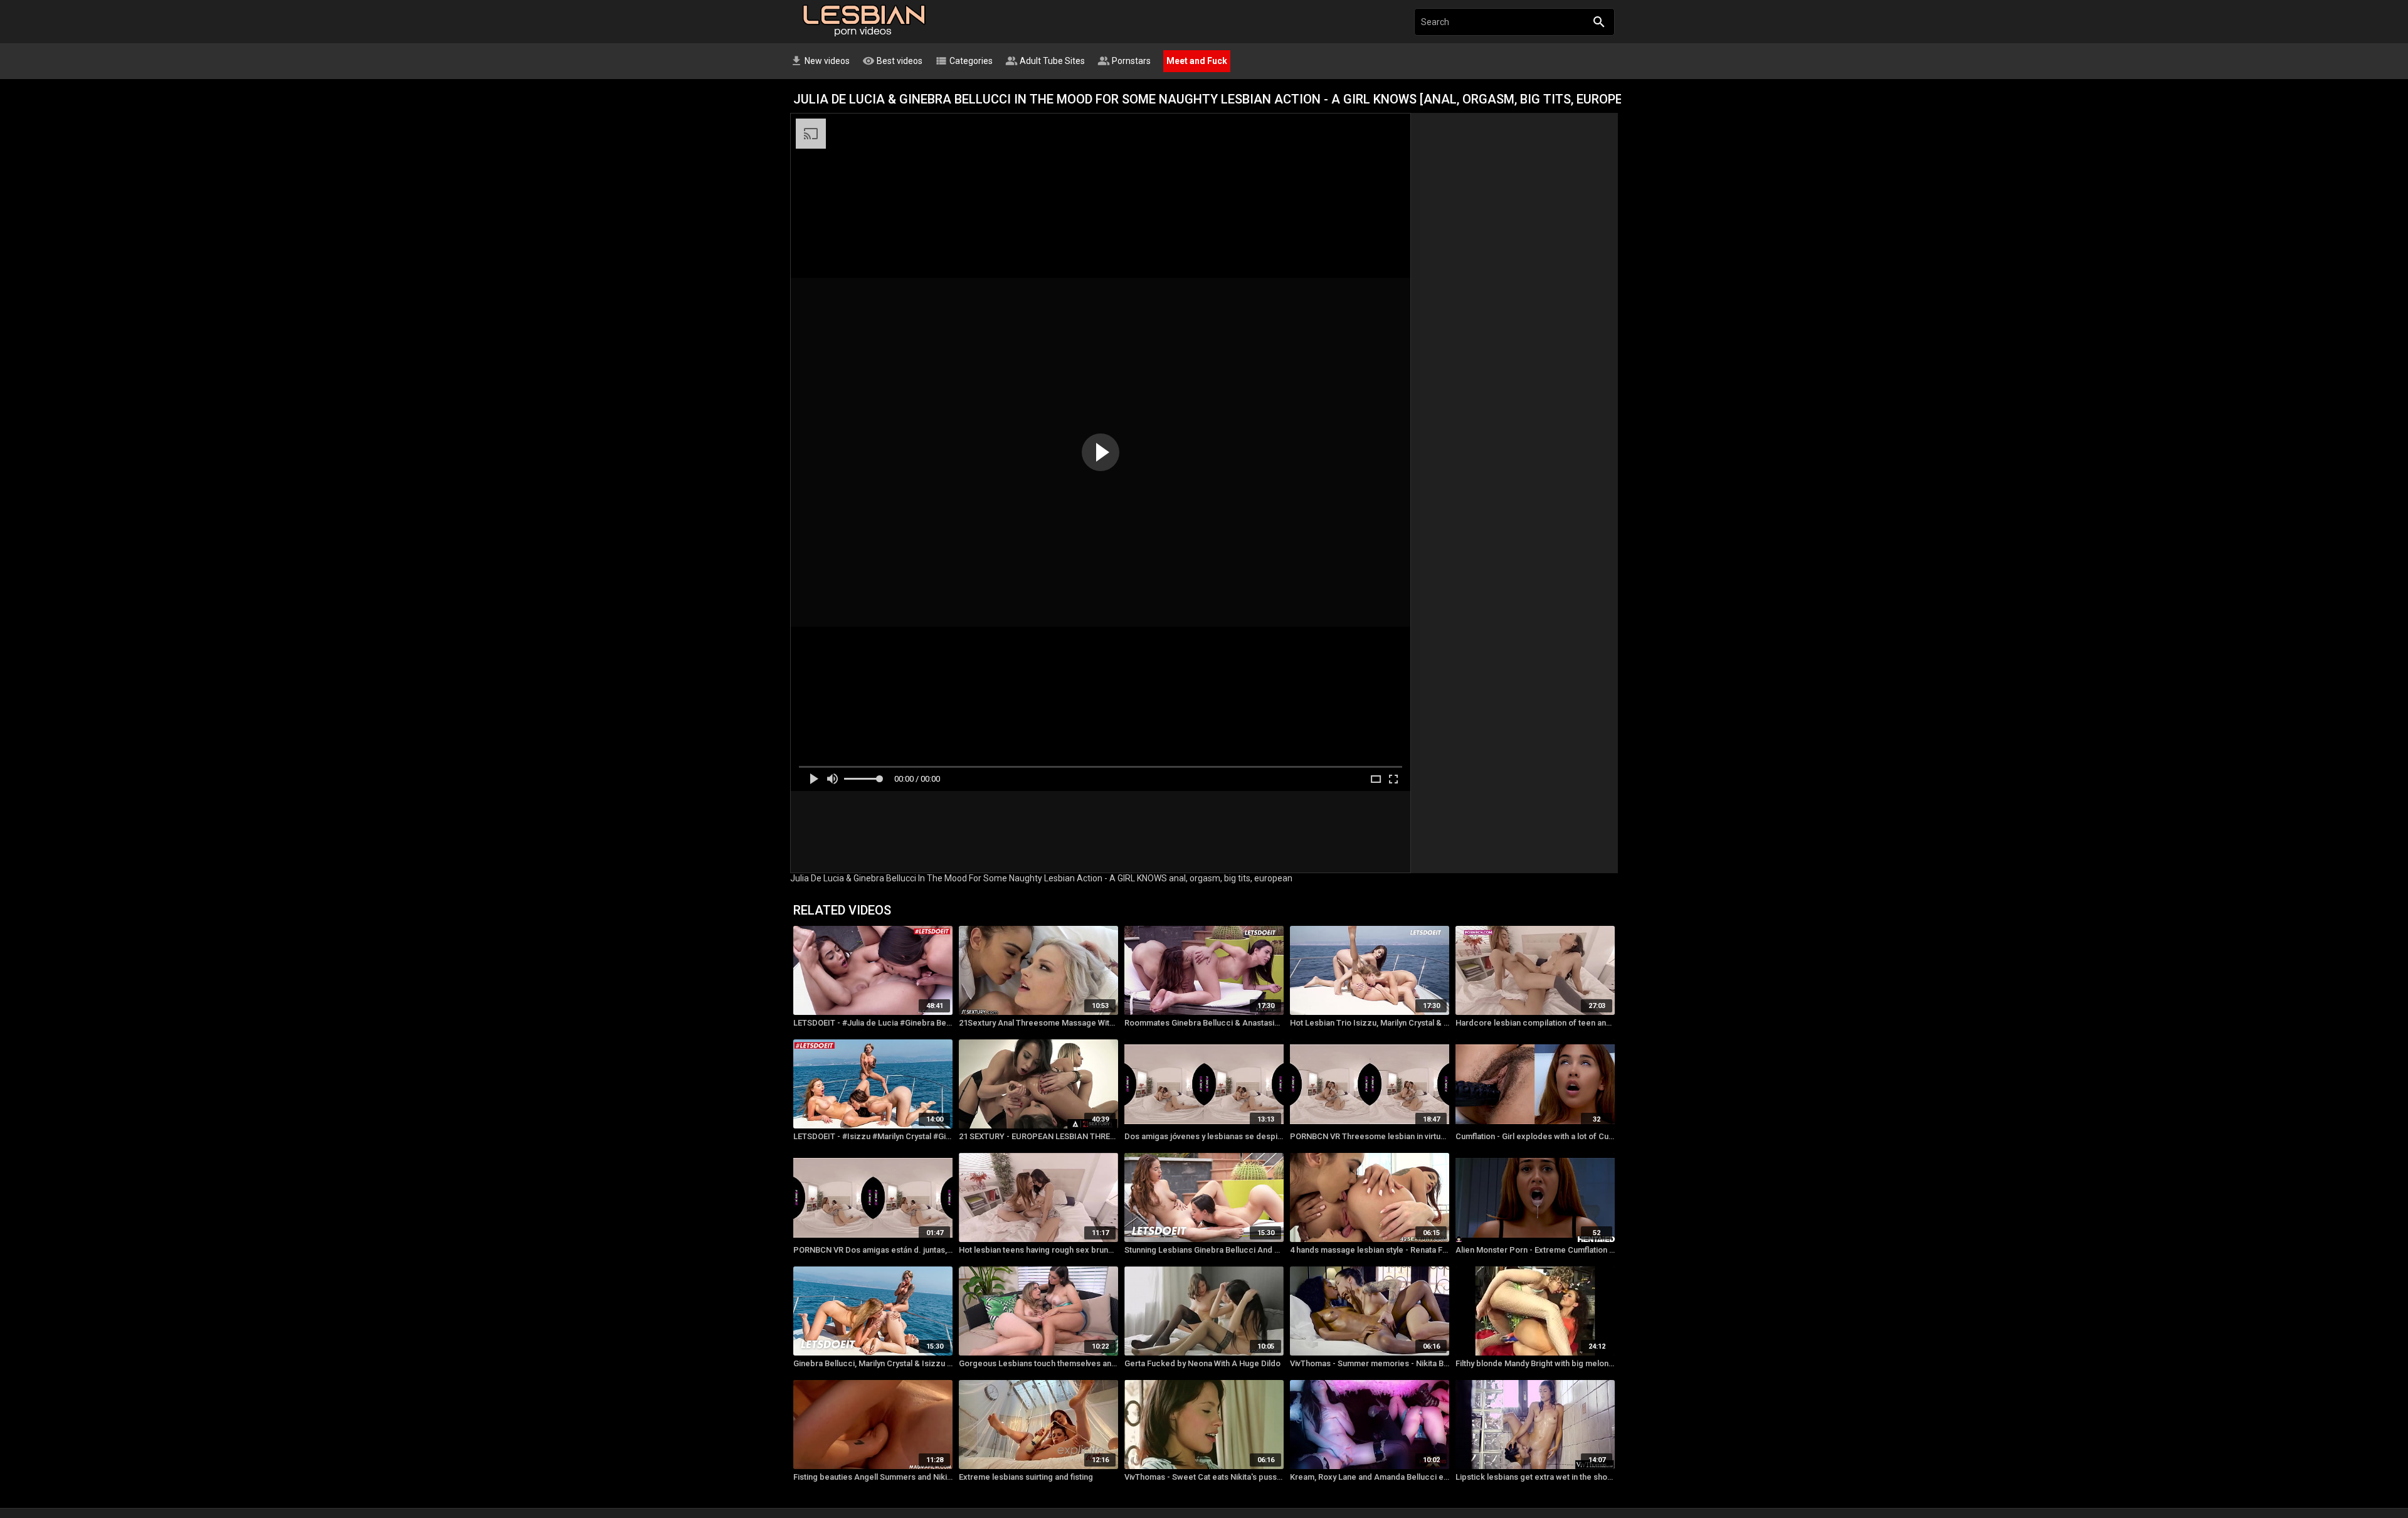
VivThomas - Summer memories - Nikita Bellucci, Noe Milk (1370, 1363)
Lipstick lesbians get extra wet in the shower (1535, 1477)
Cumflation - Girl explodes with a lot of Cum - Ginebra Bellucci (1535, 1136)
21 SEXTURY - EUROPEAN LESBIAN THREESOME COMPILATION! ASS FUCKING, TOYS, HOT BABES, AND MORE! (1038, 1136)
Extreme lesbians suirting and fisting (1026, 1477)
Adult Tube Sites (1045, 61)
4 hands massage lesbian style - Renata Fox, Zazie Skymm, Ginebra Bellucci (1370, 1250)
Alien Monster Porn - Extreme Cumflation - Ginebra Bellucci (1535, 1250)
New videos (820, 61)
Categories (964, 61)
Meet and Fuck (1197, 61)
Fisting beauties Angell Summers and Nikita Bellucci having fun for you (873, 1477)
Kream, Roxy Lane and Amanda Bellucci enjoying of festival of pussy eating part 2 (1370, 1477)
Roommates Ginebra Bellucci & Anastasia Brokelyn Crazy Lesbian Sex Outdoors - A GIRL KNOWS (1204, 1023)
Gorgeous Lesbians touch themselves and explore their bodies (1038, 1363)
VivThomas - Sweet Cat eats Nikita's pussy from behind (1204, 1477)
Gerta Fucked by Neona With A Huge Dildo (1202, 1363)
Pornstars (1124, 61)
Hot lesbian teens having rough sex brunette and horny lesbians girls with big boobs (1038, 1250)
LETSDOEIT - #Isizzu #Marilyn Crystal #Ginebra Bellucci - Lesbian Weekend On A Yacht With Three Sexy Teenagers (873, 1136)
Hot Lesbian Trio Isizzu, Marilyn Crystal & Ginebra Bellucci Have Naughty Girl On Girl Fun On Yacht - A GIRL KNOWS (1370, 1023)
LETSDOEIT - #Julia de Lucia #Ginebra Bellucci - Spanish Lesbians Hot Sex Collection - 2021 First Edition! (873, 1023)
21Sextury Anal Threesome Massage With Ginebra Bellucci (1038, 1023)
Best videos (892, 61)
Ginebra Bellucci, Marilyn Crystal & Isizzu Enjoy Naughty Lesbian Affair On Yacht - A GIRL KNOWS (873, 1363)
